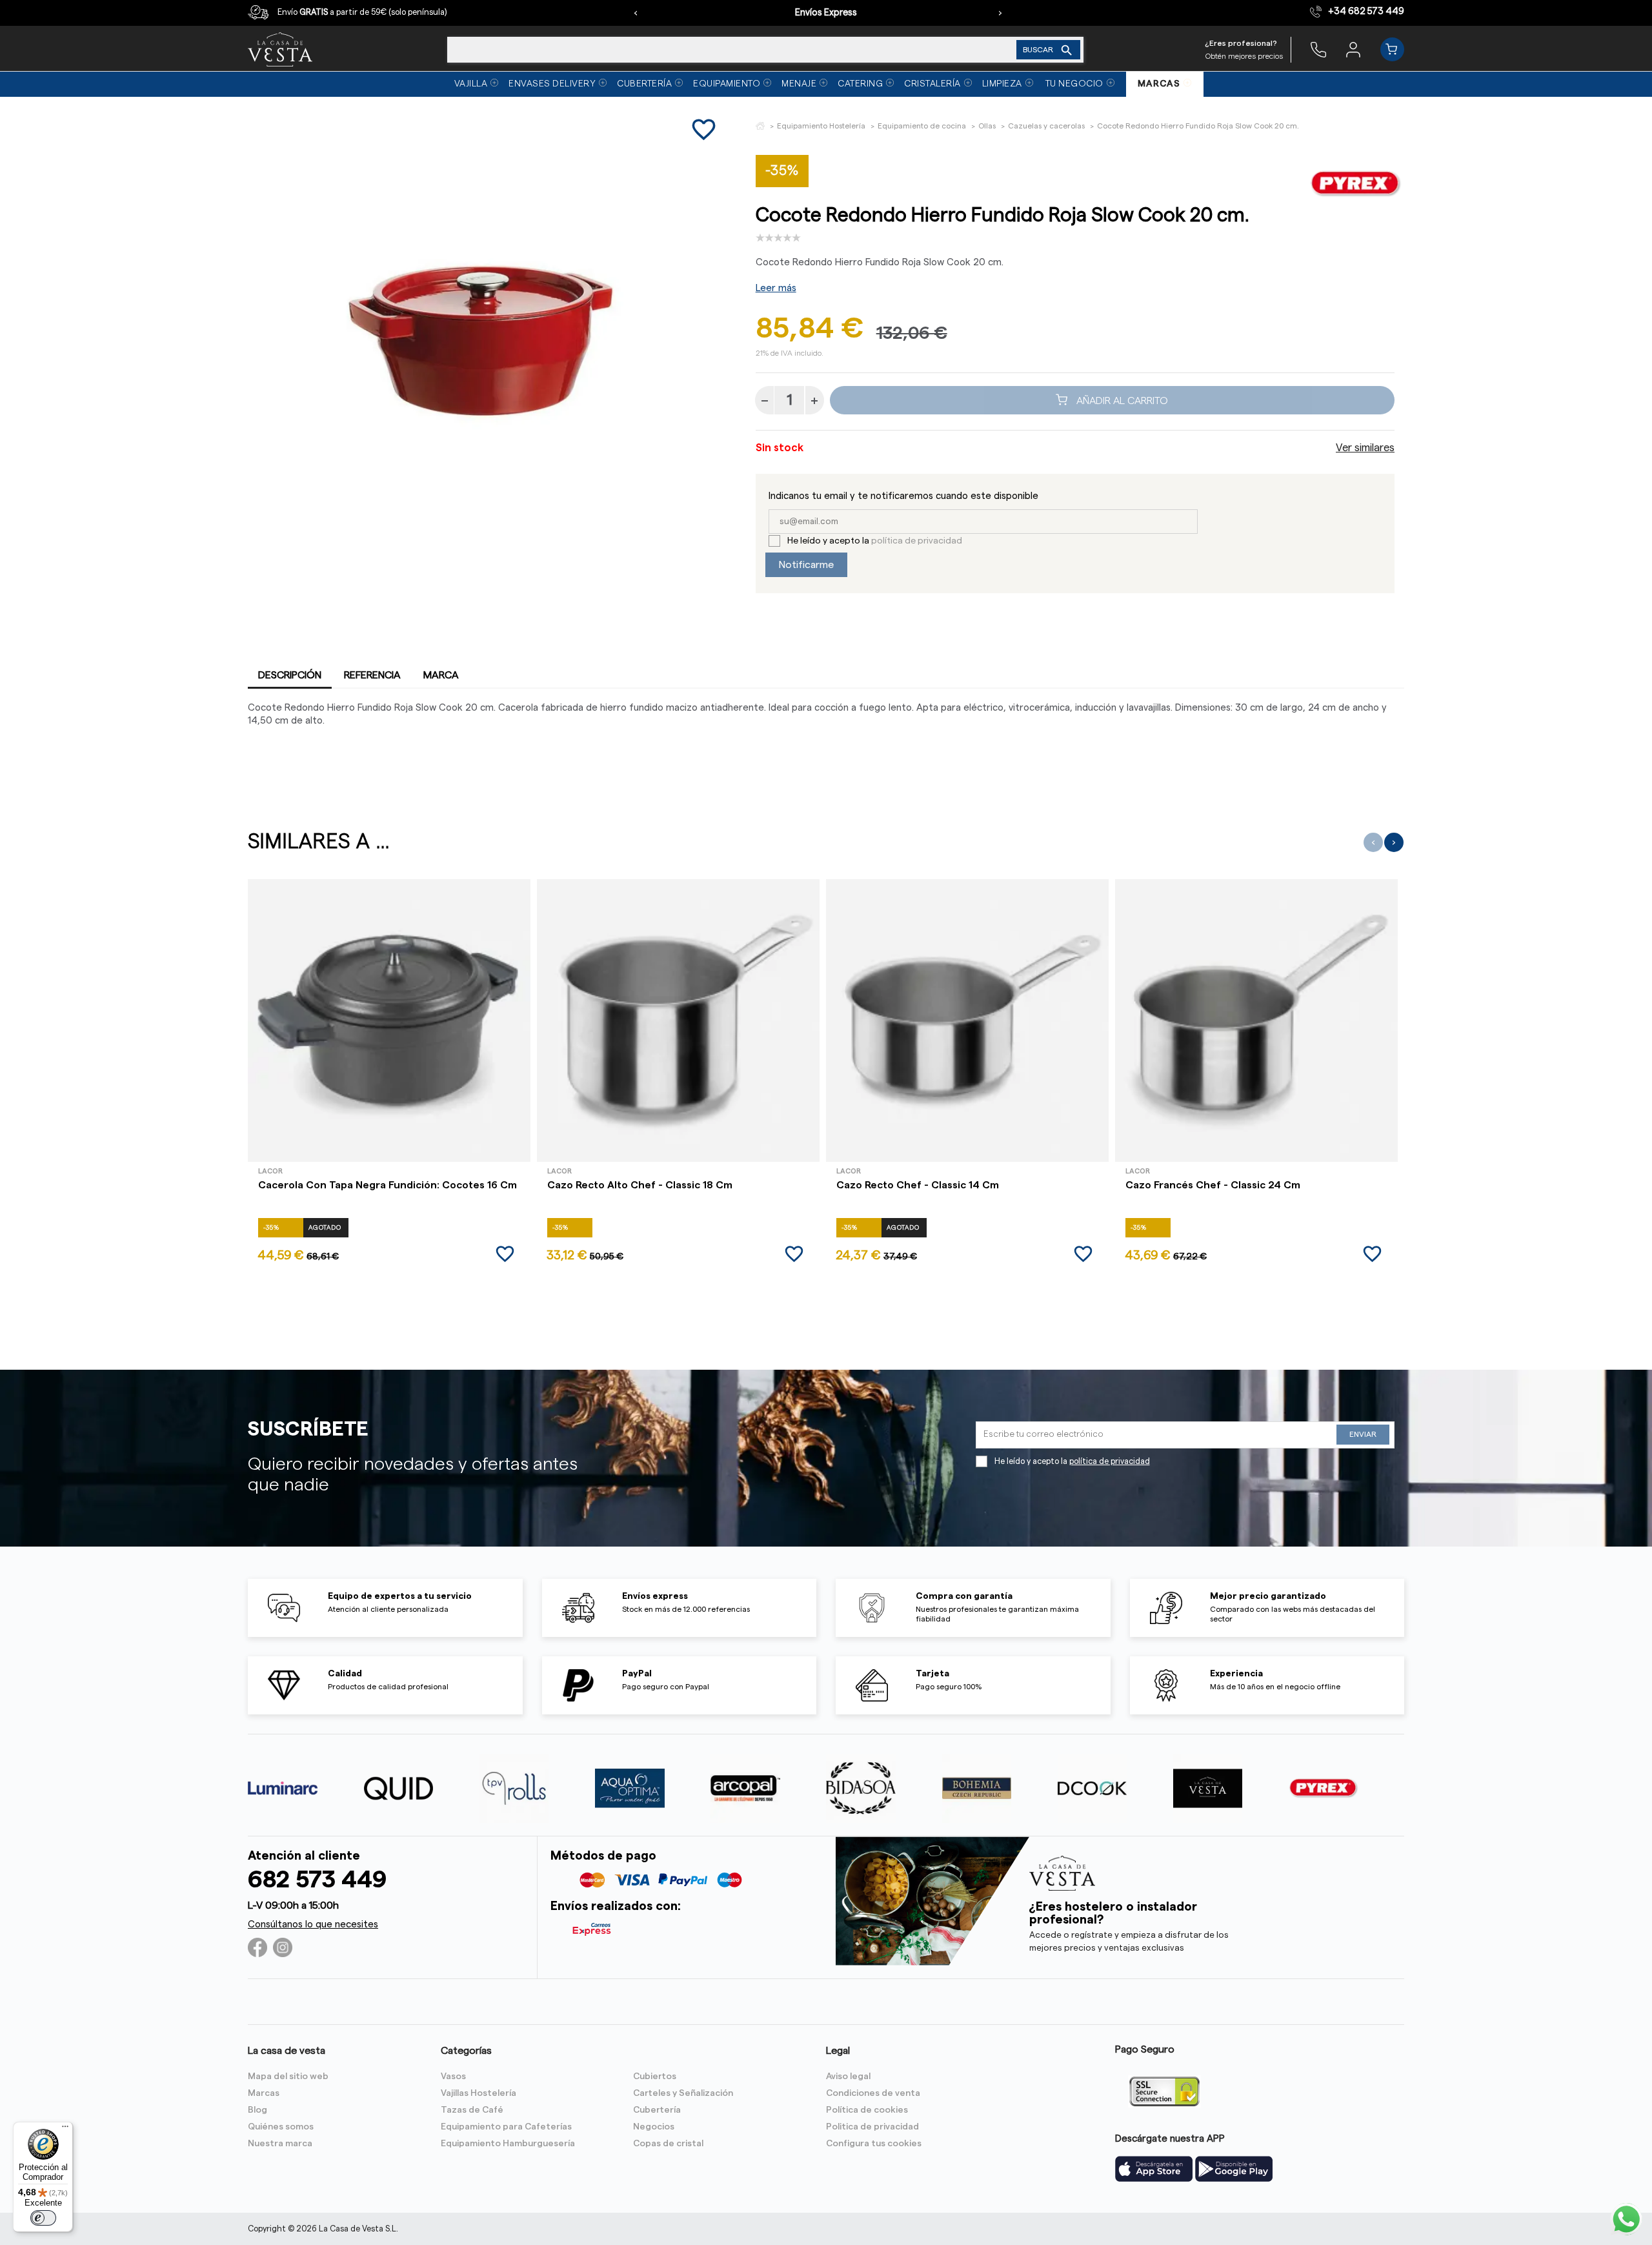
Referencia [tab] (372, 675)
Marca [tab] (441, 675)
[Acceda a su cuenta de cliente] (1353, 49)
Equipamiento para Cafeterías (506, 2127)
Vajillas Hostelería (478, 2093)
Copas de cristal (668, 2144)
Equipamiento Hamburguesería (508, 2144)
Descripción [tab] (290, 675)
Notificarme (806, 565)
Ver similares (1365, 448)
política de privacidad (917, 541)
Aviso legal (848, 2077)
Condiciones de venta (873, 2093)
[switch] (43, 2218)
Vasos (453, 2077)
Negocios (654, 2127)
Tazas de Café (472, 2110)
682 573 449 (317, 1880)
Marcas (264, 2093)
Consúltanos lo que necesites (313, 1925)
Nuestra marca (280, 2144)
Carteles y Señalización (683, 2093)
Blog (257, 2110)
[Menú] (65, 2129)
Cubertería (657, 2110)
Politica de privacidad (872, 2127)
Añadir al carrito (1121, 400)
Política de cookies (867, 2110)
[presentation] (636, 13)
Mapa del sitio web (288, 2077)
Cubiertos (655, 2077)
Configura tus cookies (874, 2144)
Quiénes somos (281, 2127)
